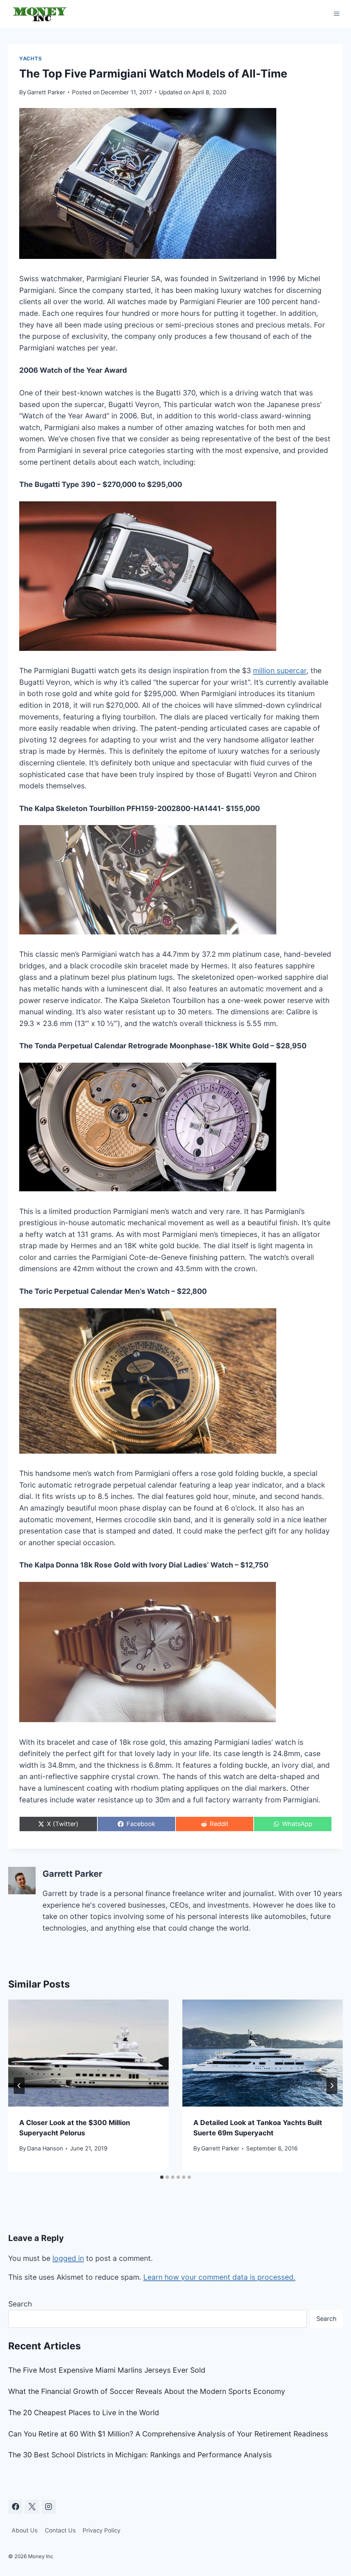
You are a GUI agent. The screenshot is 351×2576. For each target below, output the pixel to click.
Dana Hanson (45, 2148)
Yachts (31, 59)
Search (20, 2304)
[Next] (332, 2086)
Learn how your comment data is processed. (219, 2277)
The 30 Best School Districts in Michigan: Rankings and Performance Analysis (140, 2455)
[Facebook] (15, 2507)
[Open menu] (336, 14)
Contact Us (60, 2530)
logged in (68, 2258)
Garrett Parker (46, 92)
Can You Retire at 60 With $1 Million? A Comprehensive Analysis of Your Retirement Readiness (168, 2434)
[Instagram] (49, 2507)
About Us (25, 2530)
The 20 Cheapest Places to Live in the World (84, 2413)
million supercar (280, 671)
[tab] (162, 2177)
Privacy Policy (101, 2530)
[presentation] (88, 2053)
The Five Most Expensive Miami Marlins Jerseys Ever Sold (107, 2370)
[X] (32, 2507)
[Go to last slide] (19, 2086)
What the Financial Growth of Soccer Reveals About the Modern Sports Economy (147, 2391)
